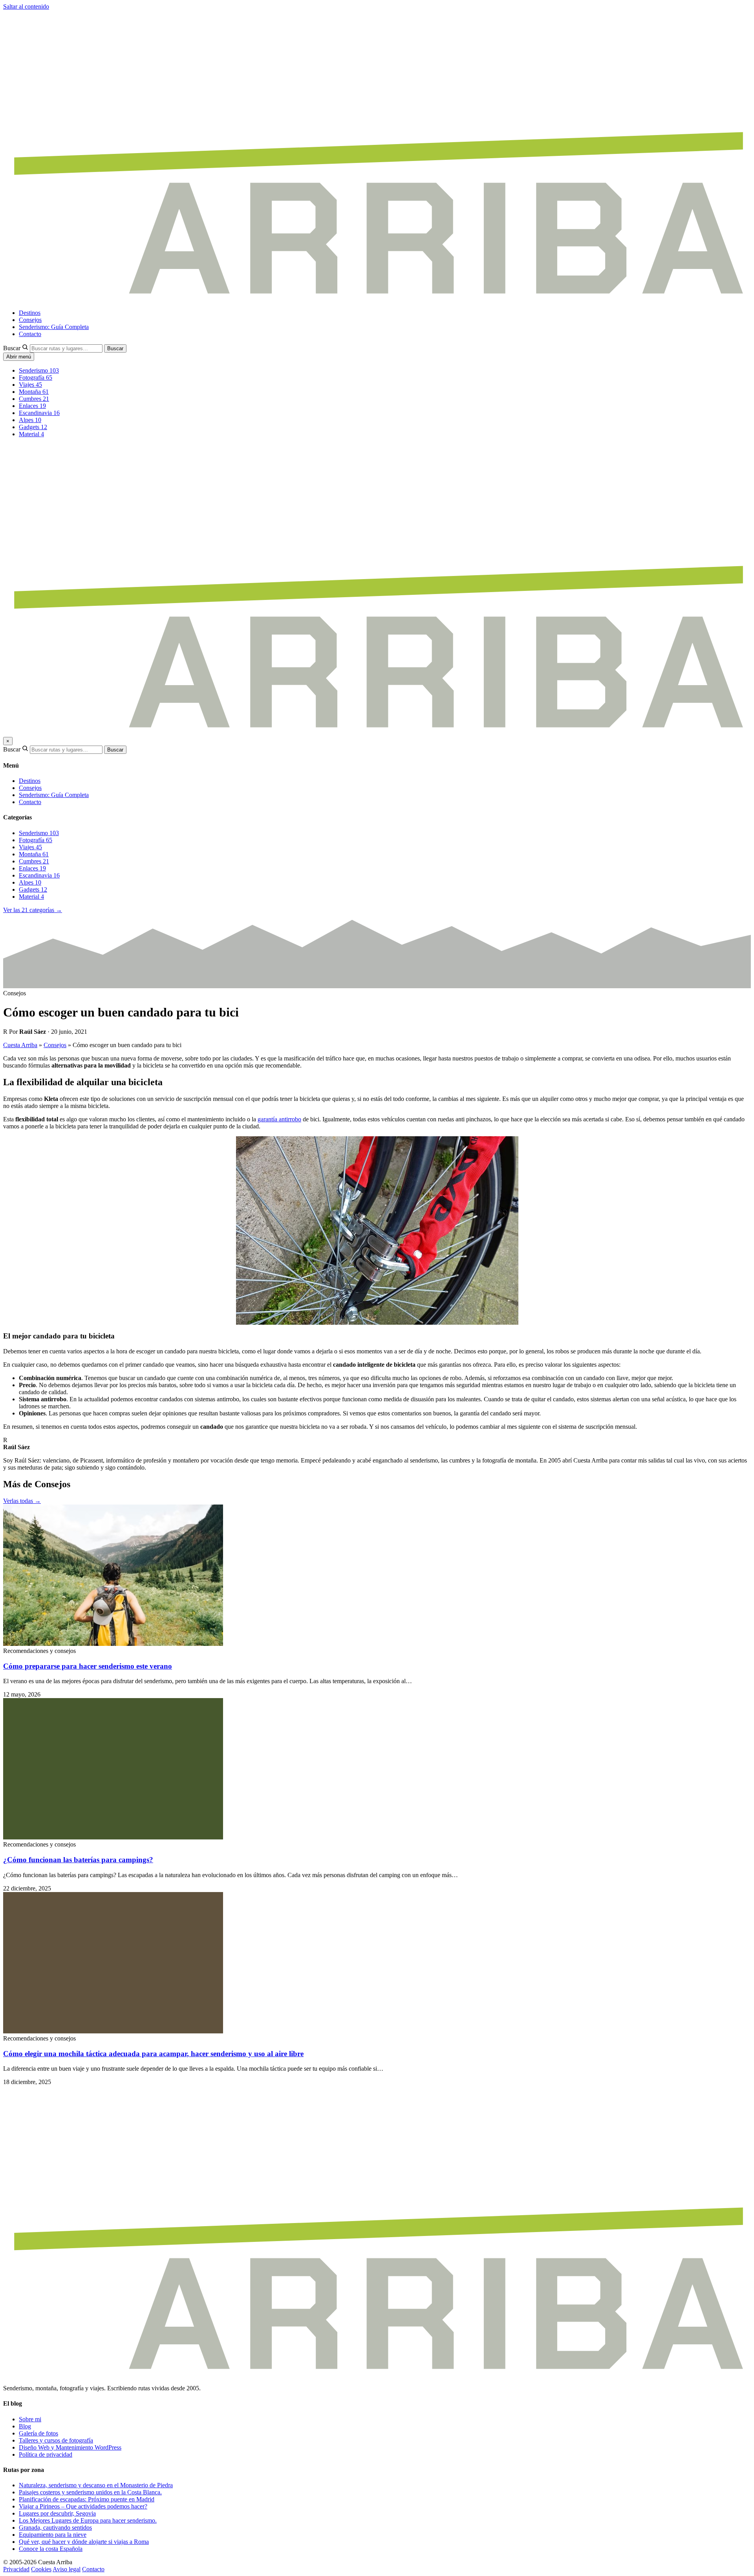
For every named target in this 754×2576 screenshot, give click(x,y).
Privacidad (16, 2569)
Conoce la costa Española (51, 2549)
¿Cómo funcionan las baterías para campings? (78, 1860)
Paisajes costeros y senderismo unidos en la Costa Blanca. (90, 2492)
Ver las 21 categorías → (33, 910)
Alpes (30, 420)
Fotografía (36, 378)
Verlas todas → (22, 1501)
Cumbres (34, 399)
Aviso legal (67, 2569)
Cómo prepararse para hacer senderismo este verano (88, 1666)
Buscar (12, 348)
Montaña (34, 392)
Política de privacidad (46, 2454)
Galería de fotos (38, 2433)
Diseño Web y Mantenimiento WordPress (70, 2447)
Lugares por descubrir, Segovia (57, 2513)
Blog (25, 2426)
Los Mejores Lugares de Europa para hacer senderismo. (88, 2520)
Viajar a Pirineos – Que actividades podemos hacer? (83, 2506)
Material (31, 434)
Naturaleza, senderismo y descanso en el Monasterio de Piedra (96, 2485)
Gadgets (33, 427)
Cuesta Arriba (20, 1045)
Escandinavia (39, 413)
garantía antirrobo (279, 1119)
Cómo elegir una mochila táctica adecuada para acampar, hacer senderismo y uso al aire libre (153, 2054)
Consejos (30, 320)
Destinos (30, 313)
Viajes (30, 385)
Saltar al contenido (26, 6)
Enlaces (32, 406)
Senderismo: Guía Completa (54, 327)
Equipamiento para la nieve (53, 2535)
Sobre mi (30, 2419)
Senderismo (39, 370)
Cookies (41, 2569)
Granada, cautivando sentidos (55, 2528)
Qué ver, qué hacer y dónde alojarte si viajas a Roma (84, 2542)
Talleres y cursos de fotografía (56, 2440)
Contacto (30, 334)
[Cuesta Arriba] (377, 299)
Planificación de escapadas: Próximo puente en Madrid (87, 2499)
